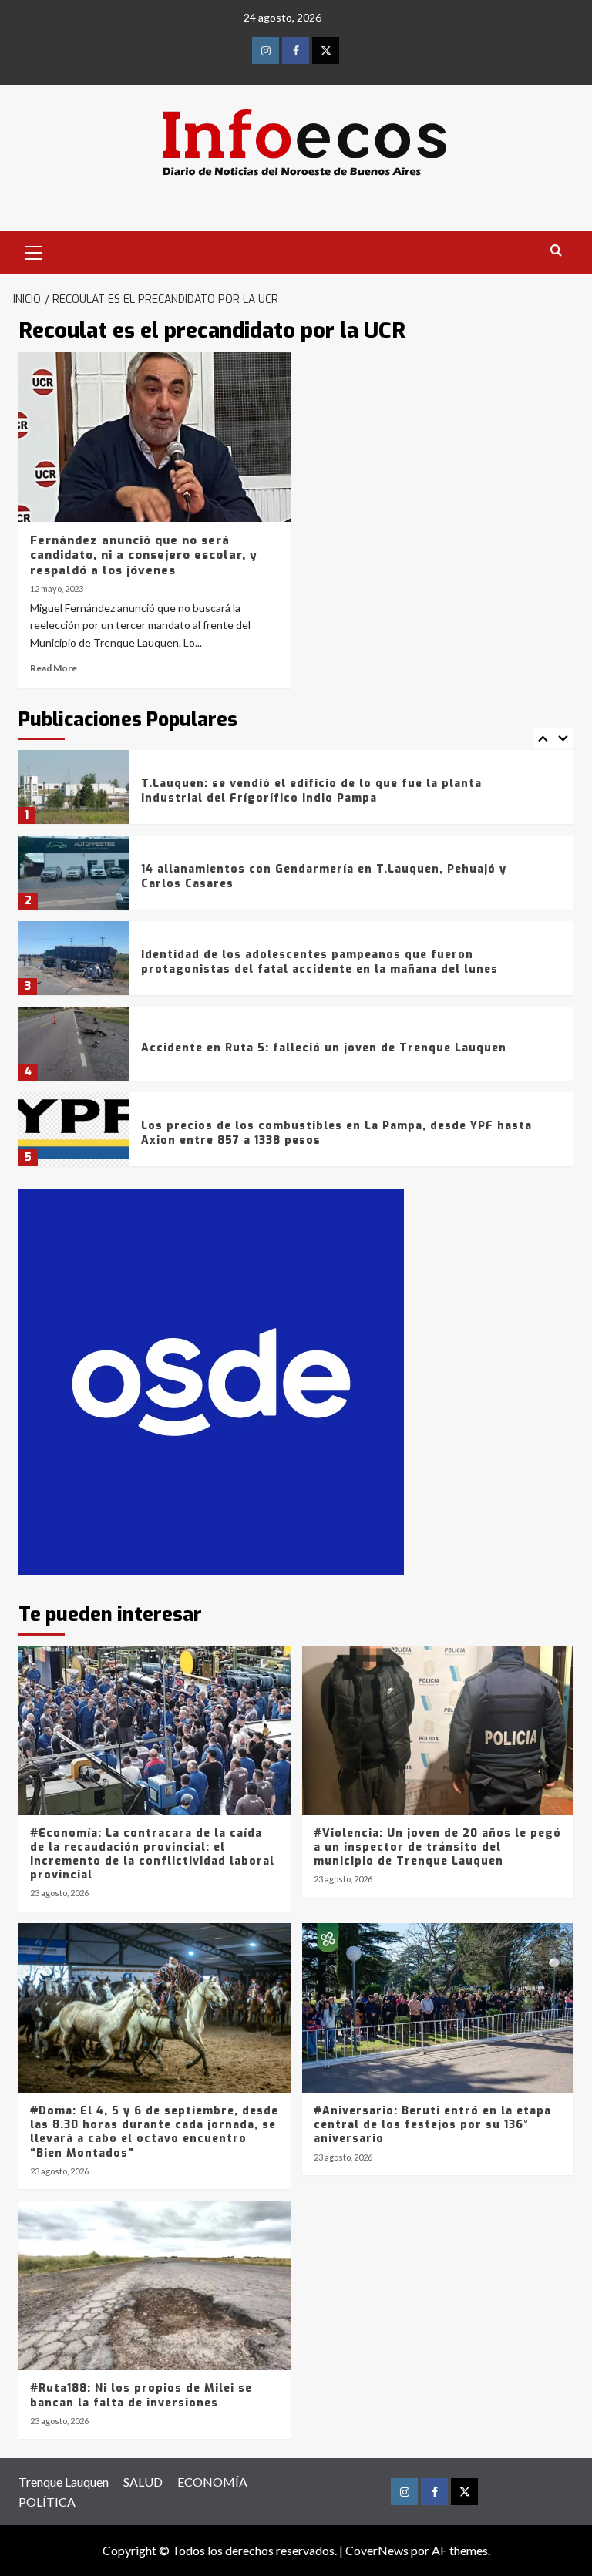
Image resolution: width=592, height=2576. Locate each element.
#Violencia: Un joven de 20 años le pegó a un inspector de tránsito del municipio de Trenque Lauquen (437, 1847)
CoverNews (377, 2550)
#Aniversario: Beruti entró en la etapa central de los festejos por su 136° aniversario (432, 2125)
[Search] (556, 251)
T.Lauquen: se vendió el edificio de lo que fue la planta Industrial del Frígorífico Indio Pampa (311, 790)
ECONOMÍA (212, 2482)
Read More (54, 668)
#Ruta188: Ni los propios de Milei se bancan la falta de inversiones (141, 2395)
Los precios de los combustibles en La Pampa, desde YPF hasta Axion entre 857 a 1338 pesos (336, 1133)
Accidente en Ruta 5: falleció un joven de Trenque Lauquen (324, 1048)
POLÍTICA (47, 2502)
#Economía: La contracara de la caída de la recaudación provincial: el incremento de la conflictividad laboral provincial (152, 1855)
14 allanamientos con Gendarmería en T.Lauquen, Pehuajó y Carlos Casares (324, 876)
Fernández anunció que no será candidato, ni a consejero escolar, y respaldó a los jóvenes (144, 555)
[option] (296, 793)
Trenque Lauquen (64, 2482)
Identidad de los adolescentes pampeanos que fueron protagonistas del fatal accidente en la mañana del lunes (320, 962)
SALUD (143, 2482)
